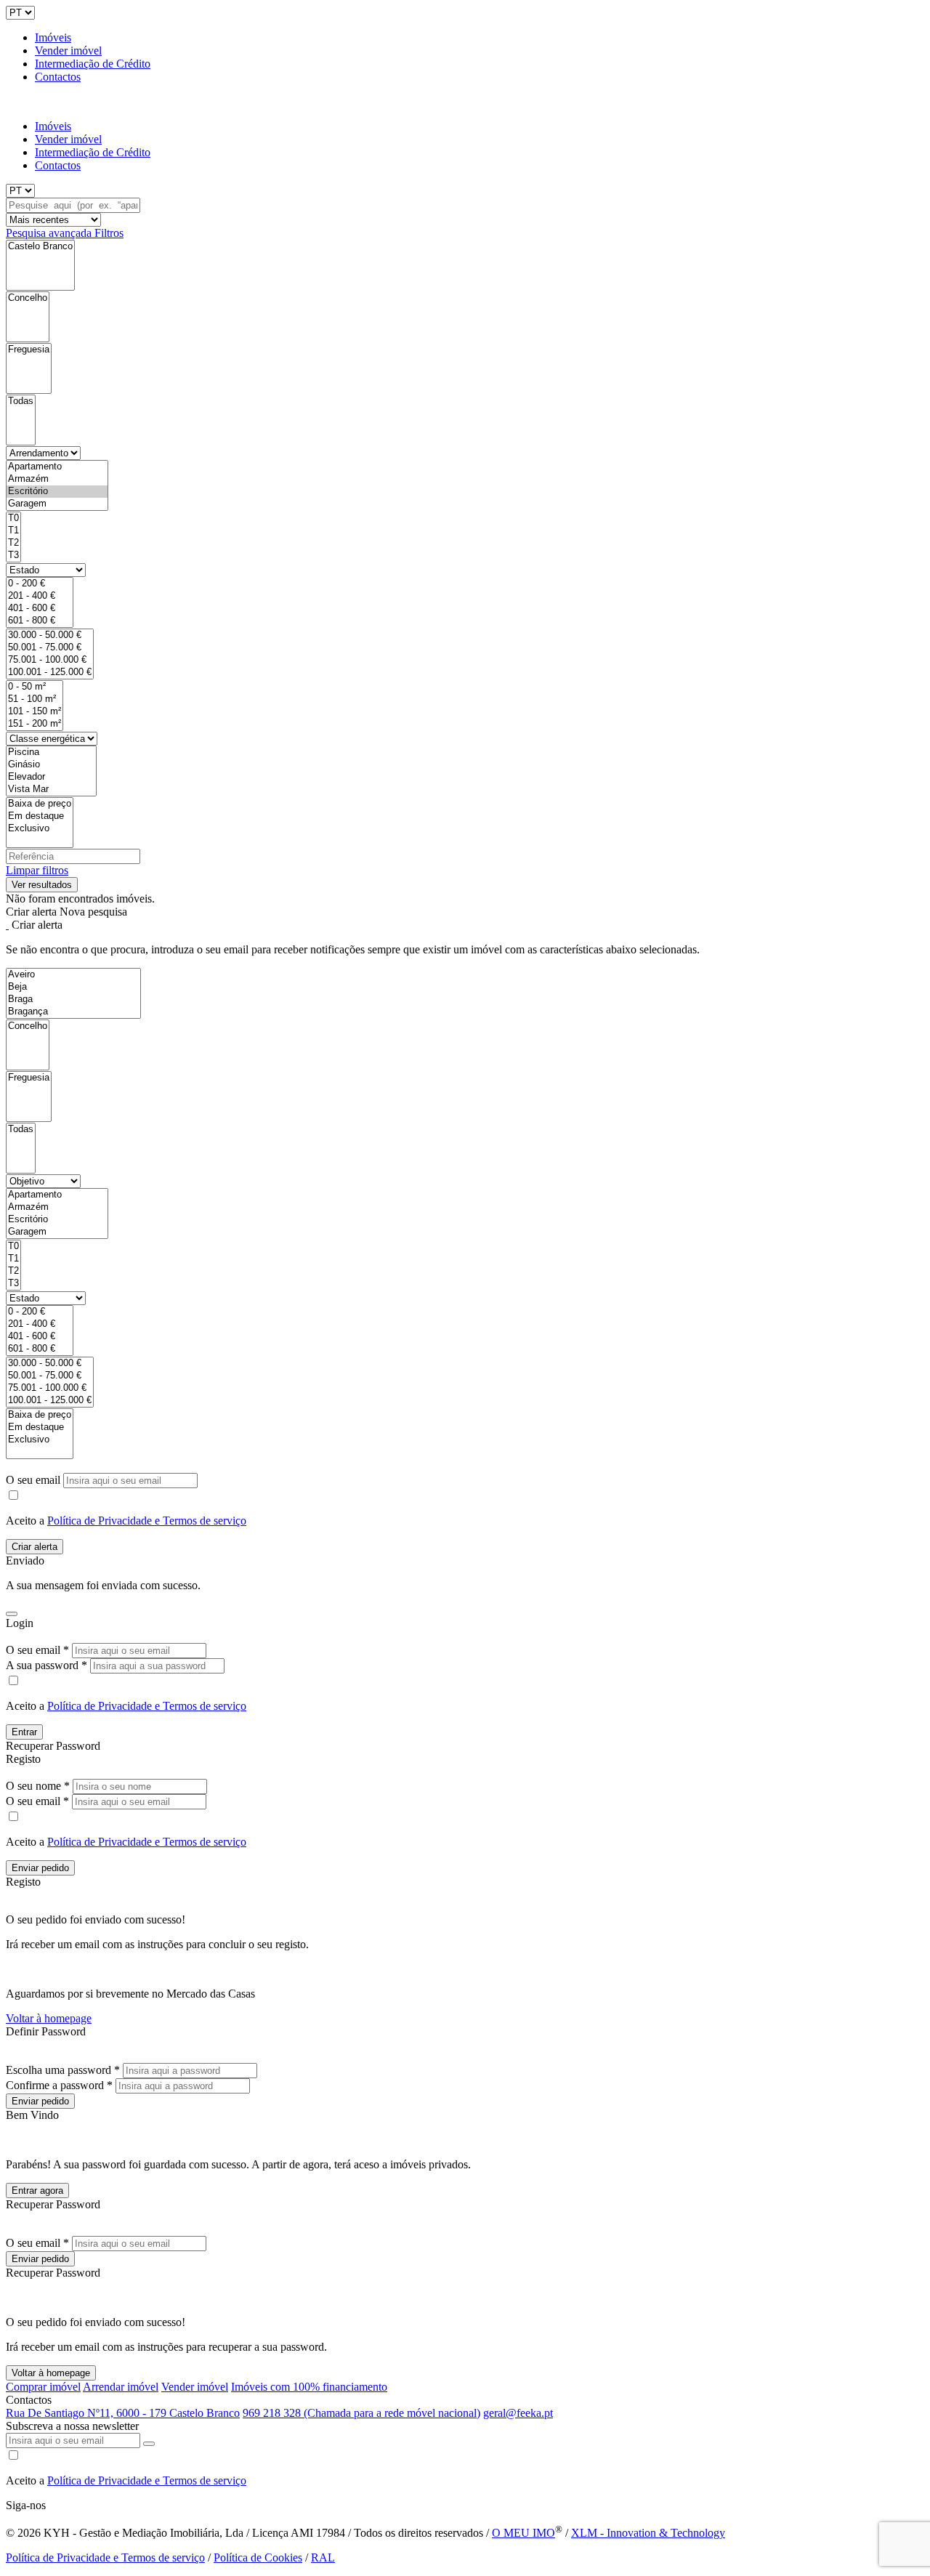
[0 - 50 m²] (35, 687)
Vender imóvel (68, 51)
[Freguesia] (29, 350)
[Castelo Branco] (40, 247)
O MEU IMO (523, 2533)
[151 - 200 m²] (35, 724)
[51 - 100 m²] (35, 699)
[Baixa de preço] (40, 804)
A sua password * (46, 1665)
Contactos (58, 77)
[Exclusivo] (40, 829)
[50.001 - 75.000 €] (50, 648)
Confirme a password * (59, 2085)
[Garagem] (57, 504)
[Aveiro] (73, 975)
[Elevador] (51, 777)
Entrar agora (37, 2191)
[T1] (13, 531)
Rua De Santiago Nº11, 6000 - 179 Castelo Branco (123, 2413)
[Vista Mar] (51, 790)
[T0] (13, 518)
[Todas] (21, 401)
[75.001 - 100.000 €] (50, 660)
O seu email (35, 1480)
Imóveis (53, 37)
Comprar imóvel (43, 2387)
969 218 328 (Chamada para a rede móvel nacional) (361, 2413)
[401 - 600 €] (40, 609)
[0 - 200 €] (40, 584)
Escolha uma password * (63, 2070)
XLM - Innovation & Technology (648, 2533)
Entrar (24, 1732)
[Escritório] (57, 492)
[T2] (13, 543)
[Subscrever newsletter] (149, 2444)
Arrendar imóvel (121, 2387)
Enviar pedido (40, 1868)
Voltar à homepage (49, 2018)
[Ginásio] (51, 765)
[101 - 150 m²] (35, 712)
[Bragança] (73, 1012)
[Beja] (73, 987)
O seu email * (37, 1650)
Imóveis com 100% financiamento (309, 2387)
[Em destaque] (40, 816)
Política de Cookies (258, 2557)
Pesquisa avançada (50, 233)
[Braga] (73, 1000)
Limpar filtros (37, 870)
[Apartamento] (57, 467)
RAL (323, 2557)
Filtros (109, 233)
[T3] (13, 556)
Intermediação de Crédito (93, 64)
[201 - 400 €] (40, 596)
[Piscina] (51, 752)
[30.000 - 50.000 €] (50, 635)
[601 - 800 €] (40, 621)
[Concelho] (28, 298)
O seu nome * (38, 1786)
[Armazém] (57, 479)
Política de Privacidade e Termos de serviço (147, 1521)
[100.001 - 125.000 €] (50, 673)
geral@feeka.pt (518, 2413)
